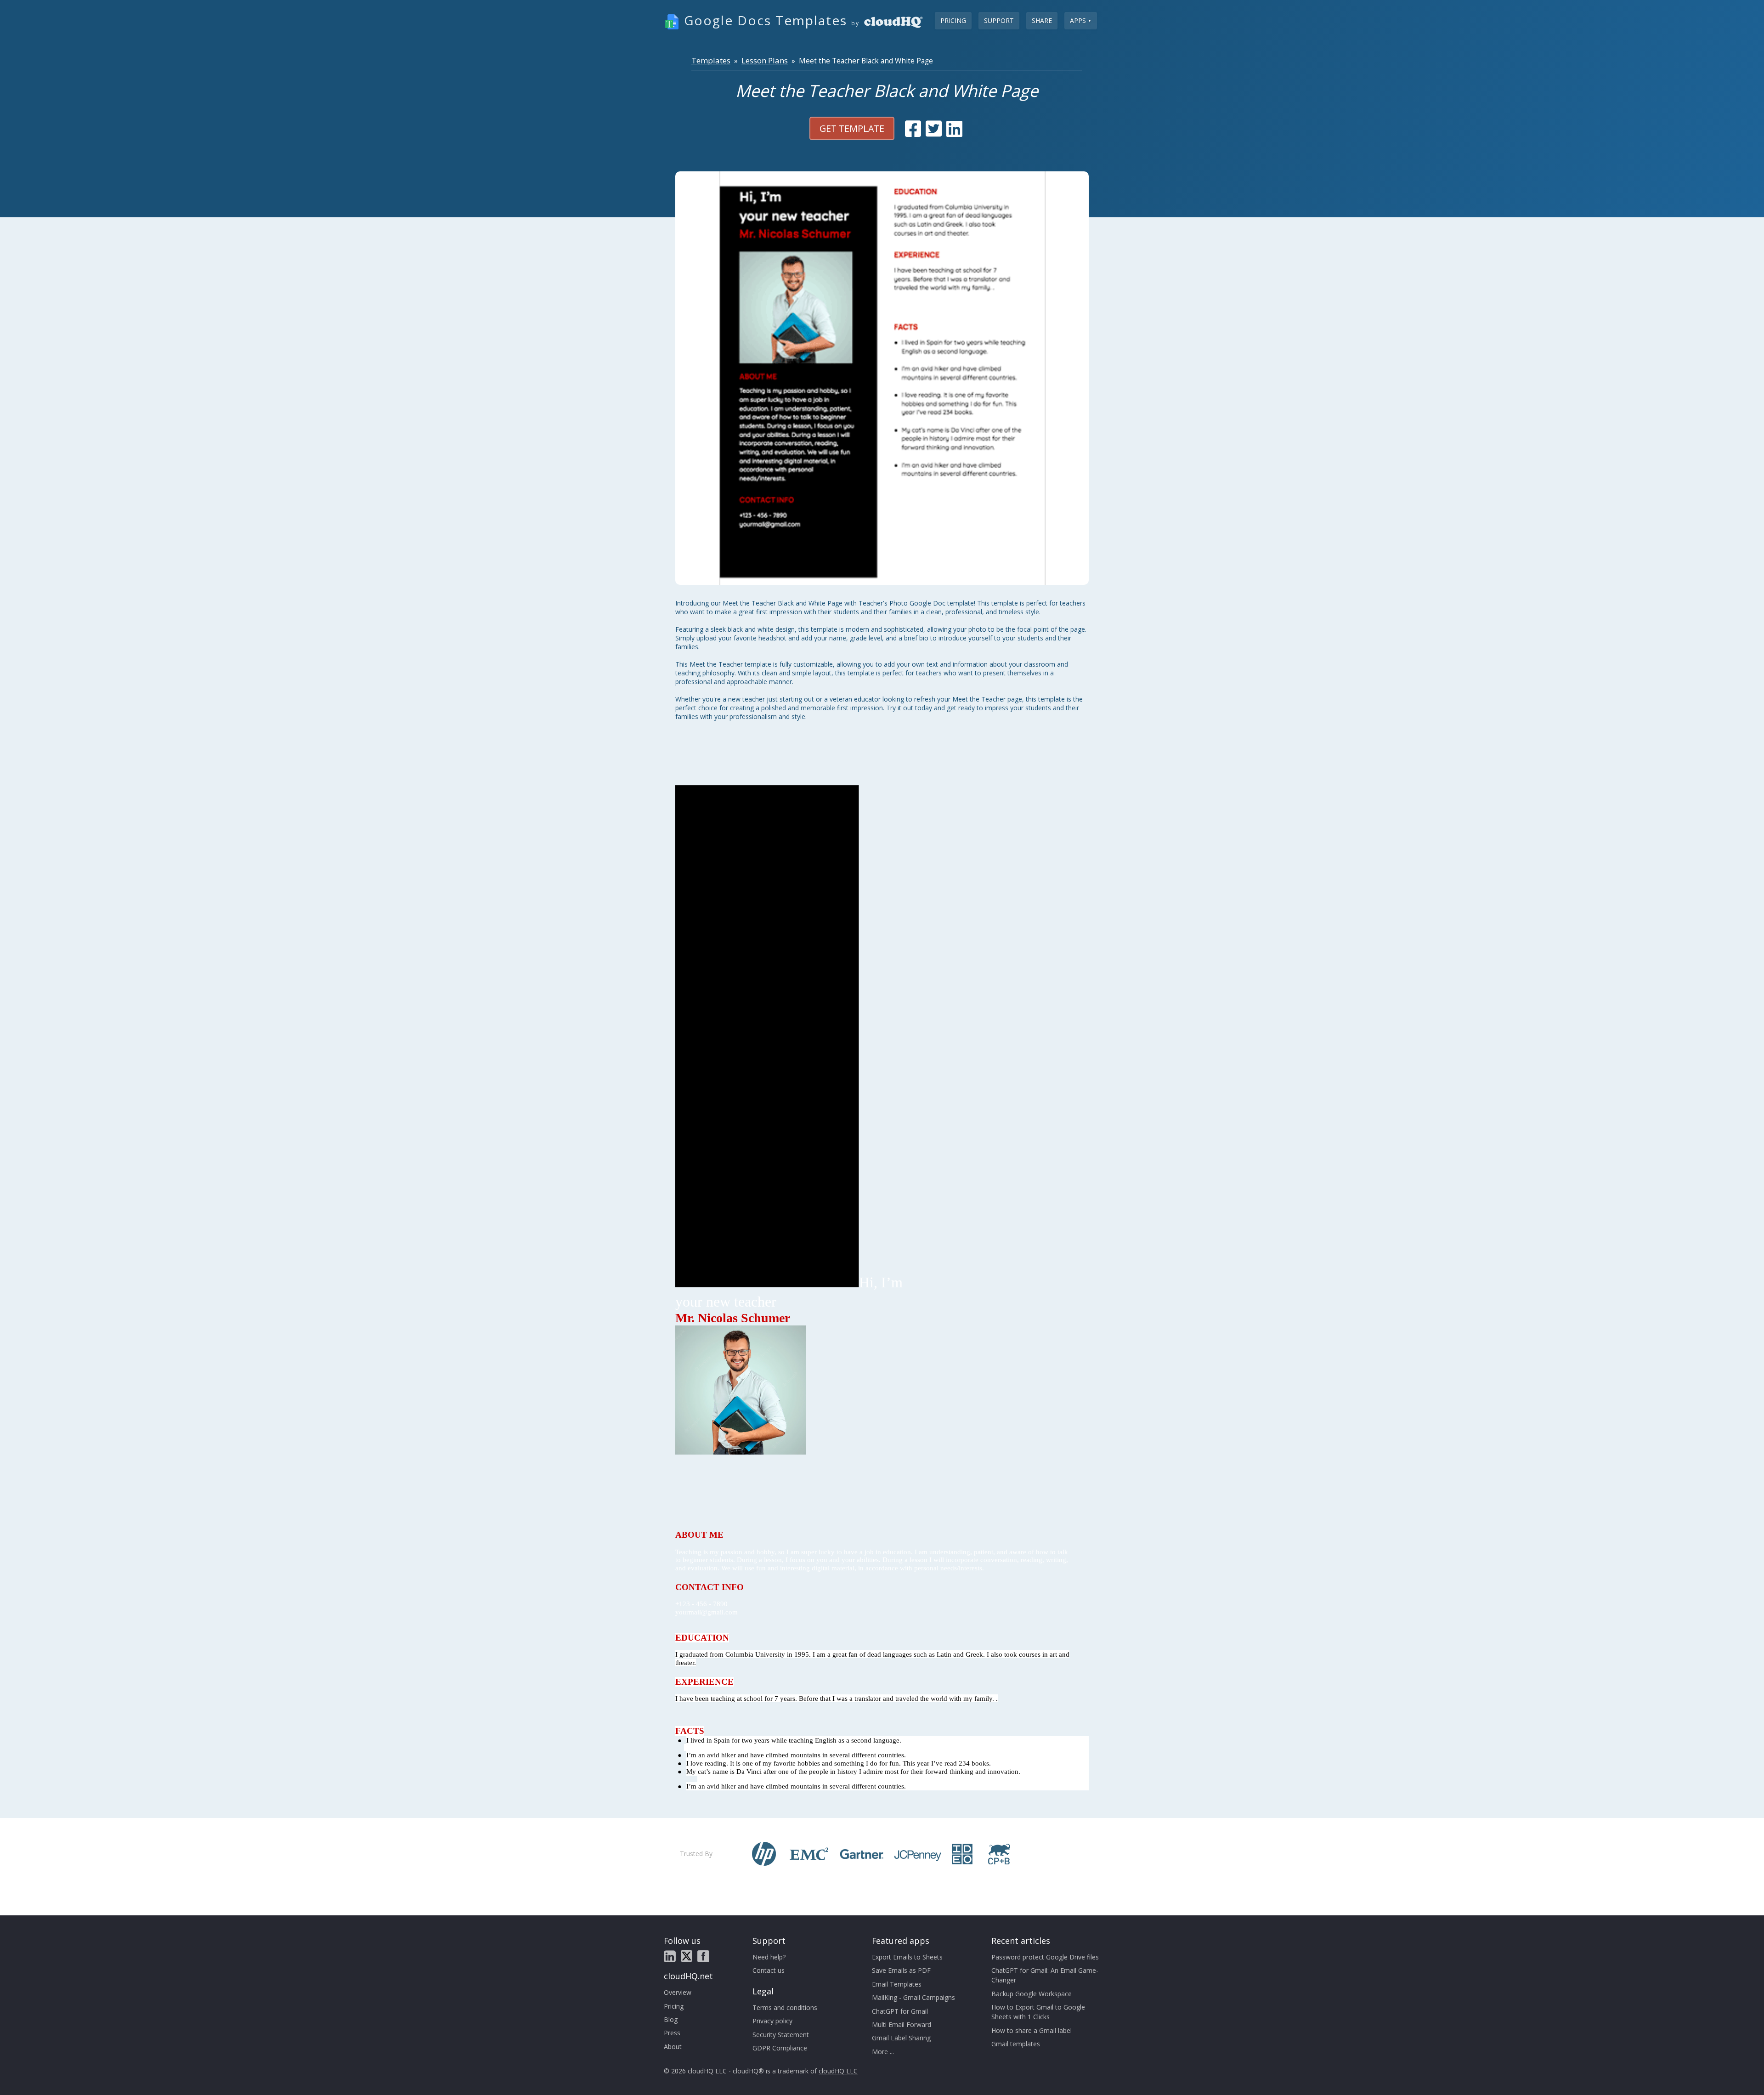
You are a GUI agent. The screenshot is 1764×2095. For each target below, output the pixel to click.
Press (672, 2033)
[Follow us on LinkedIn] (670, 1956)
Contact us (769, 1970)
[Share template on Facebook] (913, 129)
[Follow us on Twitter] (687, 1956)
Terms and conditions (785, 2007)
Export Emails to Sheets (907, 1957)
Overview (678, 1992)
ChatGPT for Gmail (900, 2011)
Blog (671, 2019)
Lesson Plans (765, 60)
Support (999, 20)
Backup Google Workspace (1032, 1994)
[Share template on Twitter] (934, 129)
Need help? (769, 1957)
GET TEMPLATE (852, 128)
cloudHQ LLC (838, 2071)
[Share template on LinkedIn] (954, 129)
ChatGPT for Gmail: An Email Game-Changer (1045, 1975)
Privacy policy (772, 2021)
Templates (711, 60)
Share (1042, 20)
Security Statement (781, 2035)
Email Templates (897, 1984)
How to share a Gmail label (1032, 2030)
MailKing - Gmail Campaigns (913, 1997)
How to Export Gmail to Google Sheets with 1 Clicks (1038, 2012)
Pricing (953, 20)
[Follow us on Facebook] (703, 1956)
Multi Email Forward (902, 2024)
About (673, 2047)
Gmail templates (1016, 2044)
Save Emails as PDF (901, 1970)
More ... (883, 2052)
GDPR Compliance (780, 2048)
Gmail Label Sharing (901, 2038)
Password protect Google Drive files (1045, 1957)
